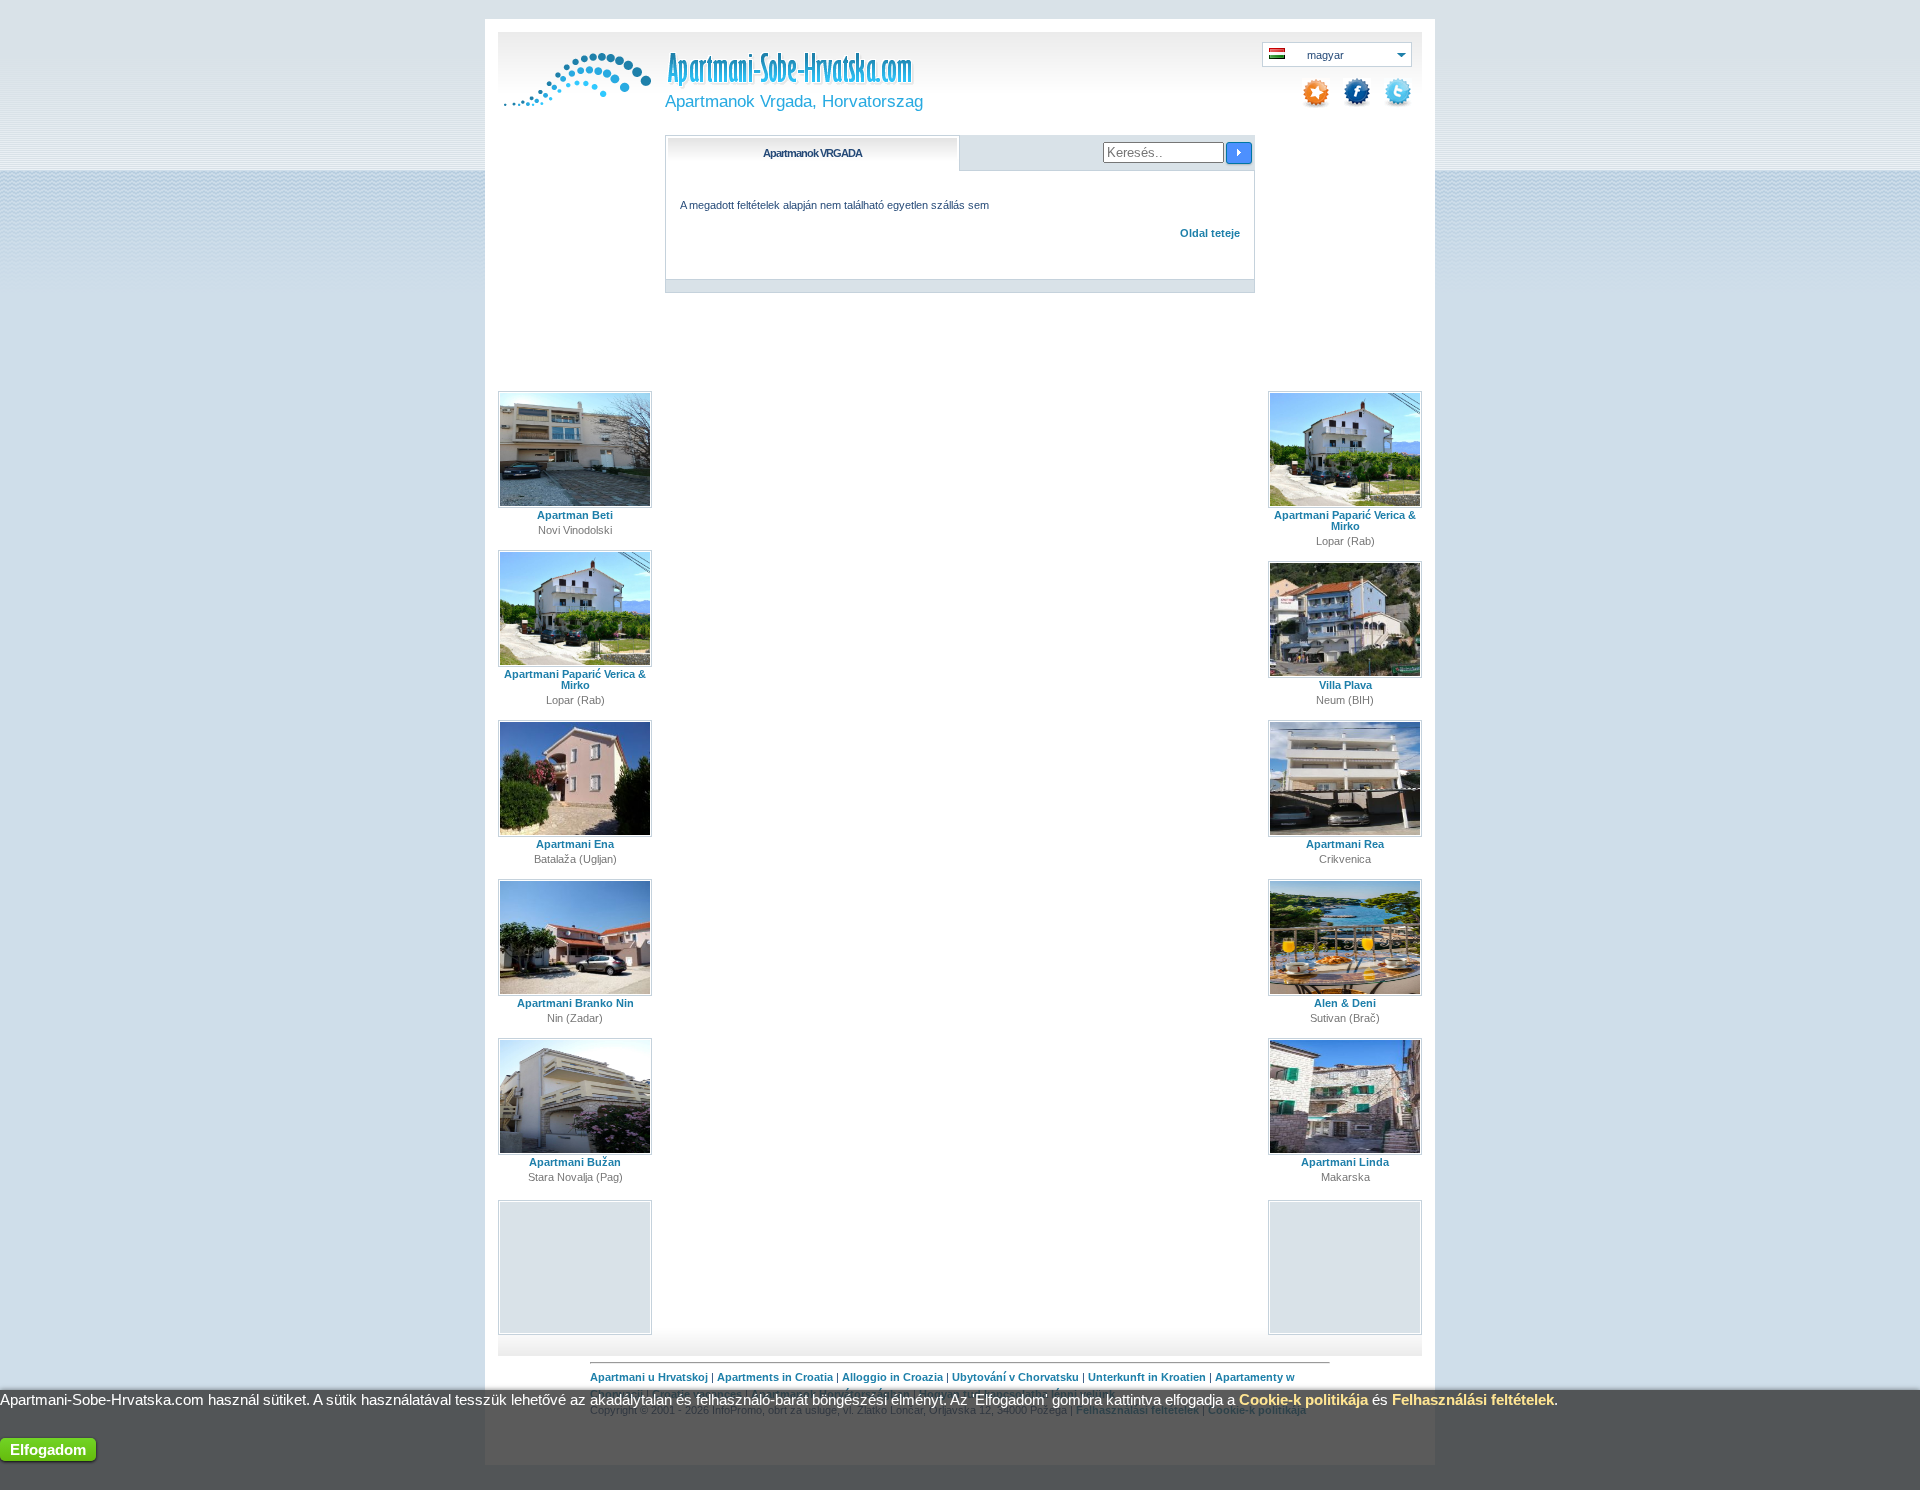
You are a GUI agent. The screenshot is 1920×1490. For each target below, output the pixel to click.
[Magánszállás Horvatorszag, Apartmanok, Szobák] (575, 102)
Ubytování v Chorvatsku (1015, 1377)
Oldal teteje (1210, 233)
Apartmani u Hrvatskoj (649, 1377)
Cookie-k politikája (1303, 1399)
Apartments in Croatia (775, 1377)
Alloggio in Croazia (892, 1377)
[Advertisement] (575, 1266)
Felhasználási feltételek (1473, 1399)
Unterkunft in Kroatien (1147, 1377)
